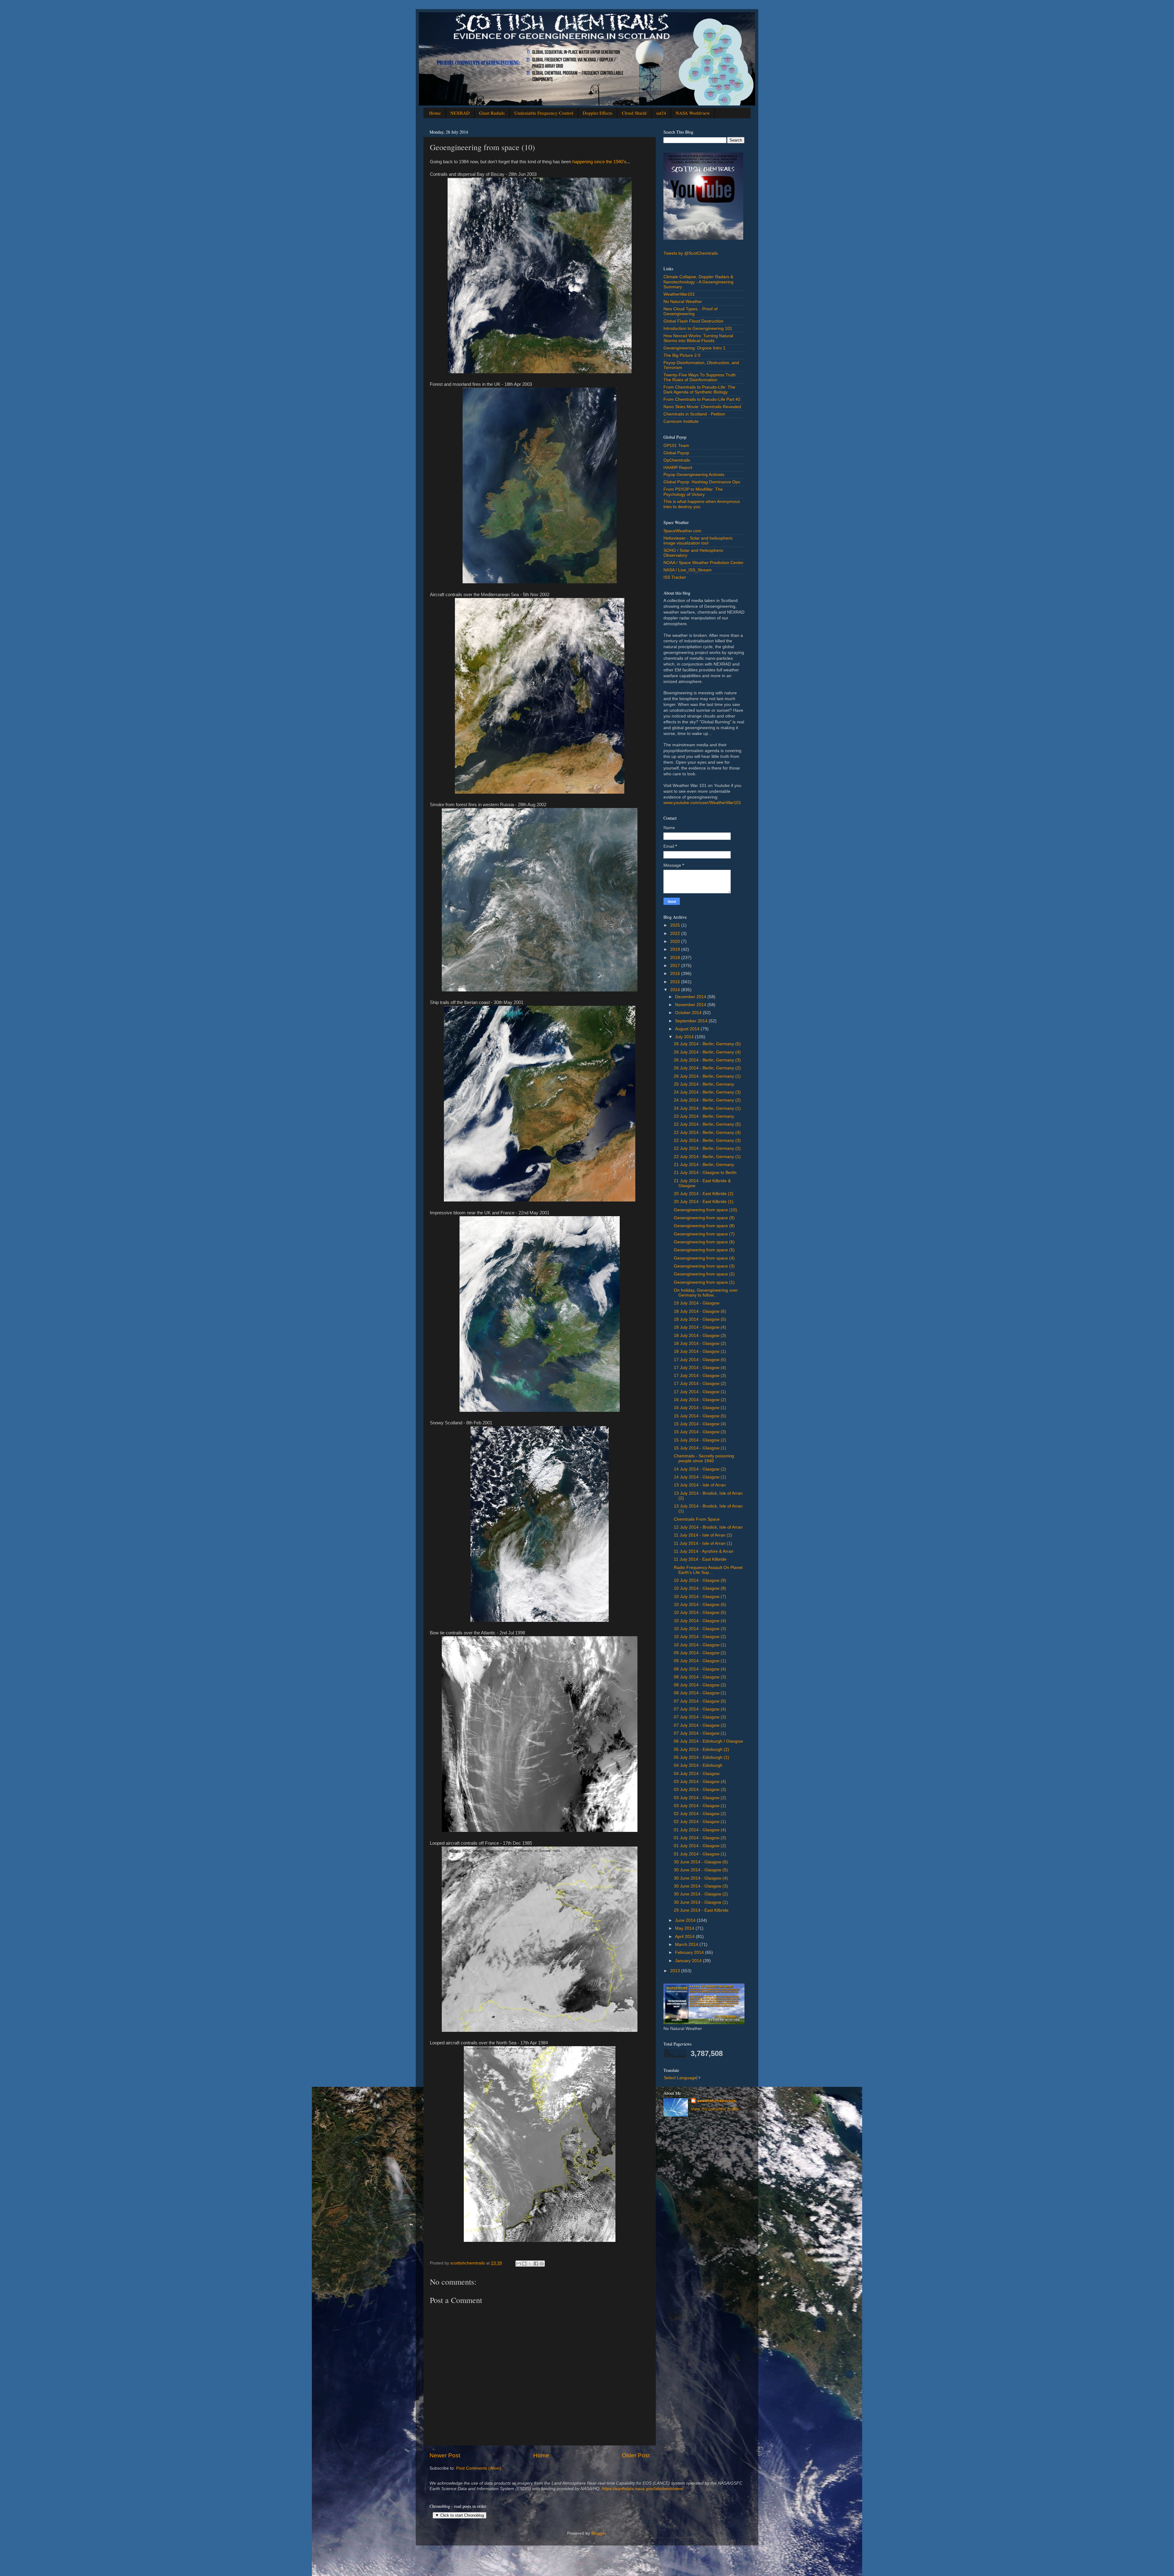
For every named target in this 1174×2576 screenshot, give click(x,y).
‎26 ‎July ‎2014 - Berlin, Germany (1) (707, 1076)
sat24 (661, 113)
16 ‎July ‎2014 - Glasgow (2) (700, 1400)
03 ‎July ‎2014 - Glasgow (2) (700, 1798)
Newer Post (445, 2455)
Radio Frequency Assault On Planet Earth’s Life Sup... (708, 1570)
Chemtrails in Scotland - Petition (694, 414)
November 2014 (691, 1005)
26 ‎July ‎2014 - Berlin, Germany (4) (707, 1052)
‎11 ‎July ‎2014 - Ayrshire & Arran (704, 1551)
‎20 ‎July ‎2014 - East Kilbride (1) (704, 1202)
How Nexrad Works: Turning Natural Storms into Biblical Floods (698, 338)
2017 (676, 966)
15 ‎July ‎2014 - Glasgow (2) (700, 1440)
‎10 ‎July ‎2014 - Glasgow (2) (700, 1637)
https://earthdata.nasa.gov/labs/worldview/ (643, 2489)
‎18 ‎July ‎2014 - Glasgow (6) (700, 1311)
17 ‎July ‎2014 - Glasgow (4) (700, 1368)
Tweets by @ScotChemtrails (691, 253)
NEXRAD (460, 113)
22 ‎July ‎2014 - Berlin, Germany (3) (707, 1140)
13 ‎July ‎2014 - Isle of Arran (700, 1485)
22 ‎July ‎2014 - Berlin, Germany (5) (707, 1124)
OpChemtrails (677, 460)
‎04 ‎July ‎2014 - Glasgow (697, 1774)
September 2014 (692, 1021)
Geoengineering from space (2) (704, 1274)
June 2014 (686, 1920)
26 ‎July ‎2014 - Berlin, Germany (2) (707, 1068)
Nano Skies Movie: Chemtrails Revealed (702, 407)
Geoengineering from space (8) (704, 1226)
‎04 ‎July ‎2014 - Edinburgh (698, 1765)
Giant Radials (492, 113)
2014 (676, 990)
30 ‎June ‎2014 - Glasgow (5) (701, 1870)
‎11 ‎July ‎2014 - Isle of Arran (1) (703, 1543)
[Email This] (519, 2264)
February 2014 (690, 1952)
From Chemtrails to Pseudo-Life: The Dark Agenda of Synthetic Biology (699, 390)
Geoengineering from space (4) (704, 1258)
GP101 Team (676, 446)
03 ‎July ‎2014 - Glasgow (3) (700, 1790)
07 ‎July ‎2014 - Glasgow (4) (700, 1709)
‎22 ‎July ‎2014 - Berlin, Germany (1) (707, 1157)
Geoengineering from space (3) (704, 1266)
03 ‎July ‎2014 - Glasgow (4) (700, 1782)
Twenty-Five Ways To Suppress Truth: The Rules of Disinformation (700, 377)
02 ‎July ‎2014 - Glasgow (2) (700, 1814)
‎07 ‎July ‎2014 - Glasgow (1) (700, 1733)
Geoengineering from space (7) (704, 1234)
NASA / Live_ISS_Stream (688, 570)
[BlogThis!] (524, 2264)
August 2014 (688, 1029)
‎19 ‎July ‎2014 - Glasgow (697, 1303)
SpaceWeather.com (682, 531)
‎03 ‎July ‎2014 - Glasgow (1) (700, 1806)
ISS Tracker (675, 577)
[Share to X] (530, 2264)
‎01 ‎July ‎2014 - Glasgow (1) (700, 1854)
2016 (676, 974)
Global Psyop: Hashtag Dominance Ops (702, 482)
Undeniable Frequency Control (544, 113)
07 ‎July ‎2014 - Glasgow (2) (700, 1725)
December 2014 (691, 997)
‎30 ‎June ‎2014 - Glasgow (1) (701, 1902)
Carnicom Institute (681, 421)
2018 (676, 958)
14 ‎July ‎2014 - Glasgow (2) (700, 1469)
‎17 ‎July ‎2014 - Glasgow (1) (700, 1392)
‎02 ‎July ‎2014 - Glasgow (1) (700, 1822)
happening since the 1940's (599, 162)
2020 (676, 941)
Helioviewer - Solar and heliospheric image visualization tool (698, 541)
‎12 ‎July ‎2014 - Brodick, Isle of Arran (708, 1527)
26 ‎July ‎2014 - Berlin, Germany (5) (707, 1044)
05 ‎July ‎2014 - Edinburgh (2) (701, 1749)
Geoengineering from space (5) (704, 1250)
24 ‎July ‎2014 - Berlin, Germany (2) (707, 1100)
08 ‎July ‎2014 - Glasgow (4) (700, 1669)
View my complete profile (715, 2109)
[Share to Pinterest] (542, 2264)
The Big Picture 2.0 (682, 355)
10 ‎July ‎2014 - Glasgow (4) (700, 1621)
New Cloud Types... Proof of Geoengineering (690, 311)
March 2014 (687, 1945)
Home (435, 113)
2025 (676, 925)
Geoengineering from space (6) (704, 1242)
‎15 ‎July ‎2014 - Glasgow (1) (700, 1448)
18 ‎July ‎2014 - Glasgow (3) (700, 1336)
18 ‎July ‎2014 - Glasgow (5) (700, 1319)
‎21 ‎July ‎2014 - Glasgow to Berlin (705, 1173)
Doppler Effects (598, 113)
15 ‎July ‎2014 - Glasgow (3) (700, 1432)
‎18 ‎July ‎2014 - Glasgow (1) (700, 1351)
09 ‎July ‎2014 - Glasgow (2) (700, 1653)
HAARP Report (678, 468)
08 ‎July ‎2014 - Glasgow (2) (700, 1685)
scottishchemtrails (716, 2101)
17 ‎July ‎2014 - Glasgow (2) (700, 1384)
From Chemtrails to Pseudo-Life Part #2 (702, 399)
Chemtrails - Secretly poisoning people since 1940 (704, 1458)
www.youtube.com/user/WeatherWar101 (702, 803)
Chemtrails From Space (697, 1519)
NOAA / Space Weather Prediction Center (703, 563)
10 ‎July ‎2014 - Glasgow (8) (700, 1588)
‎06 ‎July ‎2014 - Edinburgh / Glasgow (708, 1741)
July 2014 (685, 1037)
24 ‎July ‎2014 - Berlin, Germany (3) (707, 1092)
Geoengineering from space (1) (704, 1282)
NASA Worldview (693, 113)
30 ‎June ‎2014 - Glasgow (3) (701, 1886)
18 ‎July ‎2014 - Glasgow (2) (700, 1343)
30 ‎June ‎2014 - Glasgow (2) (701, 1894)
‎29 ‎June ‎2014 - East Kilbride (701, 1910)
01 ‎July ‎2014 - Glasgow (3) (700, 1838)
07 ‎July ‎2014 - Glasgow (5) (700, 1701)
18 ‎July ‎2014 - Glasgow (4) (700, 1327)
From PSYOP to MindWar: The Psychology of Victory (693, 492)
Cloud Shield (634, 113)
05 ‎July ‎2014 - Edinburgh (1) (701, 1757)
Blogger (599, 2533)
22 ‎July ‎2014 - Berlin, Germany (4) (707, 1133)
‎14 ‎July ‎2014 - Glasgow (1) (700, 1477)
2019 (676, 949)
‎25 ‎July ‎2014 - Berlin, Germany (704, 1084)
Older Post (636, 2455)
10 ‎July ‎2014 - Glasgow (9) (700, 1580)
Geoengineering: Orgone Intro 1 (694, 348)
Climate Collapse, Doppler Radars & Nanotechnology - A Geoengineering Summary (698, 282)
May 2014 (685, 1928)
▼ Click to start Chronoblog (460, 2515)
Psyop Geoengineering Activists (694, 475)
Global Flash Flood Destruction (693, 321)
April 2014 (685, 1937)
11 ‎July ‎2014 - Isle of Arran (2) (703, 1535)
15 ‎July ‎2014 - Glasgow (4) (700, 1424)
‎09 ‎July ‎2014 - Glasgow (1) (700, 1661)
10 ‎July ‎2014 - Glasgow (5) (700, 1613)
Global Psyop (676, 453)
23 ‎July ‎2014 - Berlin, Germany (704, 1116)
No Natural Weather (683, 302)
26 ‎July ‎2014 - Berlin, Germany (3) (707, 1060)
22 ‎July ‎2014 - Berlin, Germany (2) (707, 1148)
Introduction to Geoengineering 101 (698, 328)
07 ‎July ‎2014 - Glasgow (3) (700, 1717)
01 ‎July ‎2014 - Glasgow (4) (700, 1830)
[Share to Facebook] (536, 2264)
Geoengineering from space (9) (704, 1218)
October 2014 (689, 1013)
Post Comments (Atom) (479, 2468)
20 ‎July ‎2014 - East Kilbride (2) (704, 1194)
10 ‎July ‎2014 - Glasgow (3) (700, 1629)
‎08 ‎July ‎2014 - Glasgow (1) (700, 1693)
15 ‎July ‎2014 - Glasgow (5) (700, 1416)
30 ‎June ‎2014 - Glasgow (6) (701, 1862)
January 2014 (689, 1961)
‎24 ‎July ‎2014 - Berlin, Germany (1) (707, 1108)
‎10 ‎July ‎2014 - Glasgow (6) (700, 1605)
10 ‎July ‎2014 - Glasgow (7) (700, 1597)
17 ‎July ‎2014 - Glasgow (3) (700, 1376)
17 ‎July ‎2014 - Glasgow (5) (700, 1360)
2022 (676, 934)
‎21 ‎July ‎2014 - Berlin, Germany (704, 1165)
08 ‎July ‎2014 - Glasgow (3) (700, 1677)
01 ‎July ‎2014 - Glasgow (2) (700, 1846)
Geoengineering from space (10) (705, 1210)
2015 (676, 982)
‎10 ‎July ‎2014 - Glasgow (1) (700, 1645)
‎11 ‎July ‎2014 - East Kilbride (700, 1559)
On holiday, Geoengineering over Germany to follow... (706, 1293)
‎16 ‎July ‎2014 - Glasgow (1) (700, 1408)
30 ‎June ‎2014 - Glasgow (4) (701, 1878)
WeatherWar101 (679, 294)
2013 (676, 1971)
